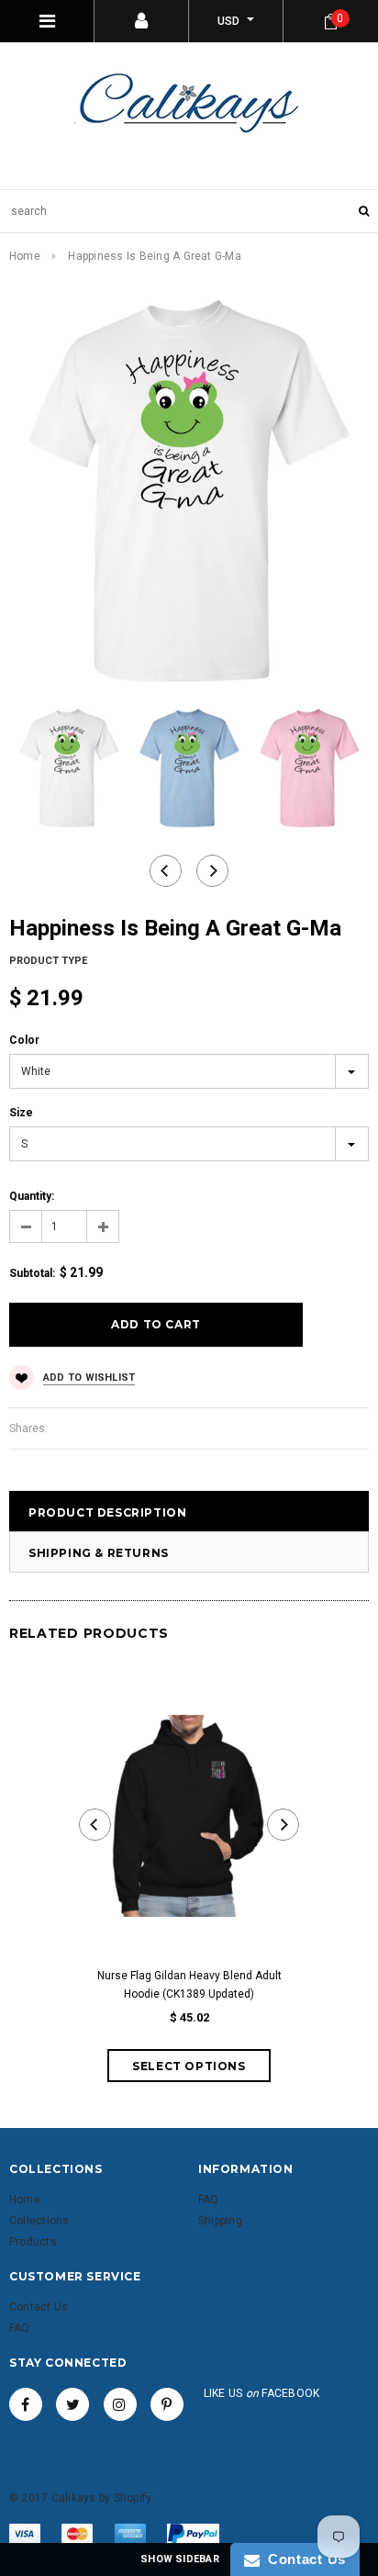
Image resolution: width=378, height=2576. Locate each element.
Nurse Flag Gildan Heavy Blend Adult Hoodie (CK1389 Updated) (189, 1985)
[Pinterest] (167, 2404)
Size (21, 1113)
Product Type (48, 961)
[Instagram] (120, 2404)
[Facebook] (26, 2404)
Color (24, 1040)
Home (25, 256)
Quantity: (32, 1196)
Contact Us (303, 2559)
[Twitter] (72, 2404)
